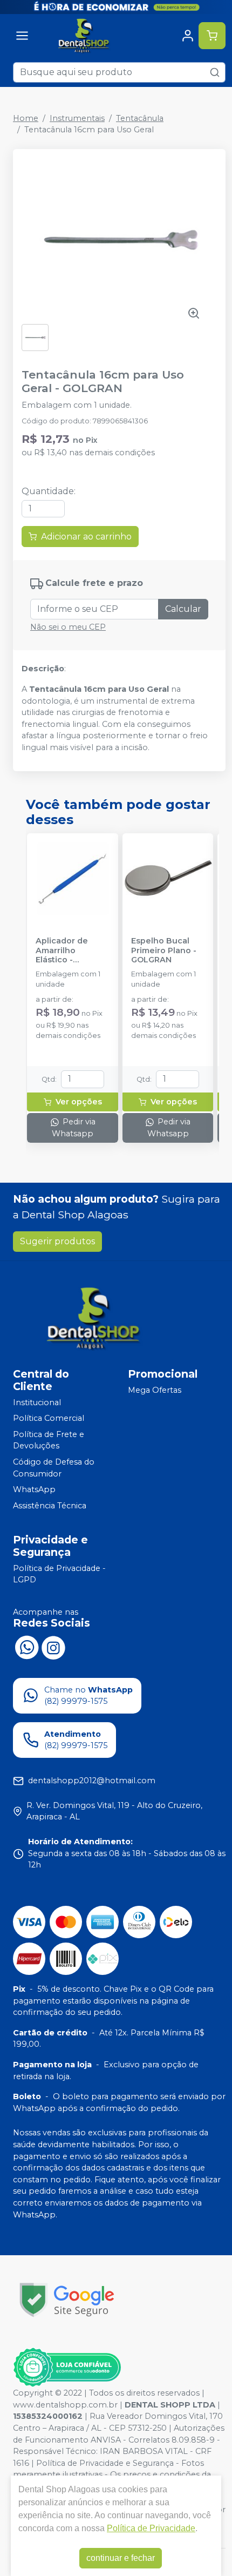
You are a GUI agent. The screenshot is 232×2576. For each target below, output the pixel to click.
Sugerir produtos (57, 1241)
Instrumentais (77, 118)
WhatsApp (34, 1489)
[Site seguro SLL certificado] (67, 2300)
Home (26, 118)
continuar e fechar (121, 2558)
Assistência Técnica (50, 1506)
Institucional (37, 1402)
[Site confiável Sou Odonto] (67, 2368)
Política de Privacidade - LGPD (59, 1574)
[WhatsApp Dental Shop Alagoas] (26, 1647)
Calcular (183, 609)
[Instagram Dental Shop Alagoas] (53, 1647)
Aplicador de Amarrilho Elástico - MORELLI (62, 950)
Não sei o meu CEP (68, 627)
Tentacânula (140, 118)
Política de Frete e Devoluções (49, 1440)
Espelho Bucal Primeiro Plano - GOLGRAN (164, 950)
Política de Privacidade (151, 2528)
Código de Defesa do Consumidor (54, 1468)
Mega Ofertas (155, 1390)
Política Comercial (49, 1418)
